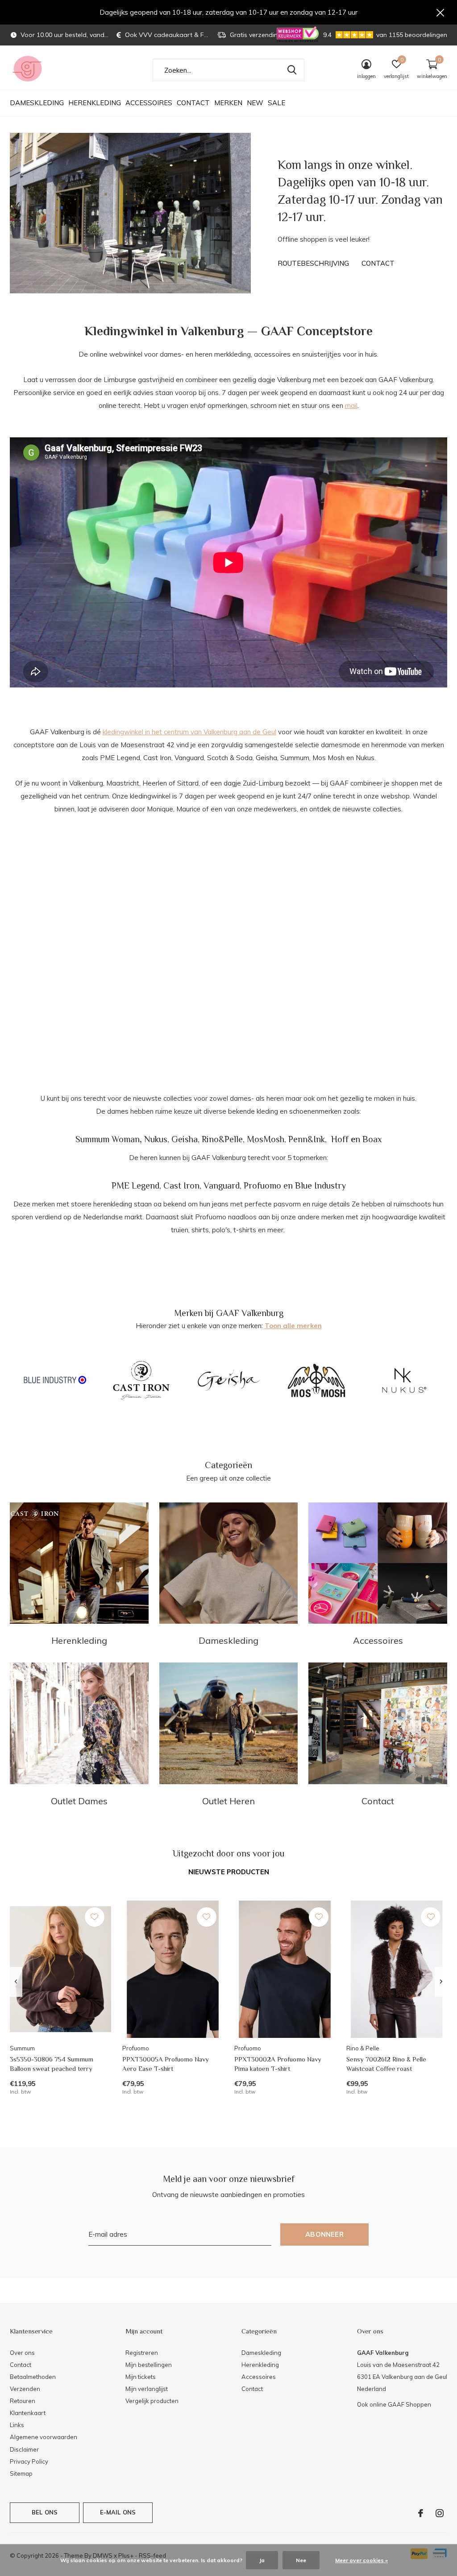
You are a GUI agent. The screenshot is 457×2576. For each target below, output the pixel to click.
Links (17, 2425)
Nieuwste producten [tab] (229, 1872)
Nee (301, 2560)
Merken (228, 103)
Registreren (142, 2353)
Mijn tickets (141, 2377)
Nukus (156, 1139)
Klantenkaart (28, 2413)
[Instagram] (440, 2513)
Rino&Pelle (222, 1139)
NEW (255, 103)
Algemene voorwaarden (44, 2437)
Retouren (23, 2401)
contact (378, 263)
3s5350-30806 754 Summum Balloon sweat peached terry (52, 2064)
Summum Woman (108, 1139)
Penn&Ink (307, 1139)
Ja (262, 2560)
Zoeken (292, 70)
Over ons (22, 2353)
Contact (193, 103)
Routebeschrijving (313, 263)
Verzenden (25, 2389)
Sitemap (21, 2473)
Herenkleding (95, 103)
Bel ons (45, 2512)
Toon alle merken (293, 1326)
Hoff (340, 1139)
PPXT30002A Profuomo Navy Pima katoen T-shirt (278, 2064)
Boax (372, 1139)
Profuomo (262, 1185)
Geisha (185, 1139)
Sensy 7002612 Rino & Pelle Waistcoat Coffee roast (386, 2064)
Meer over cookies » (361, 2560)
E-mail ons (118, 2512)
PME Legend (135, 1185)
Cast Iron (181, 1185)
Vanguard (222, 1185)
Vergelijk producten (152, 2401)
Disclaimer (24, 2449)
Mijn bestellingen (149, 2365)
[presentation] (16, 1982)
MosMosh (266, 1139)
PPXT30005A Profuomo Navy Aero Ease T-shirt (166, 2064)
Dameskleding (37, 103)
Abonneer (324, 2234)
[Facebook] (421, 2513)
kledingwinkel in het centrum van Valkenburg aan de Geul (189, 732)
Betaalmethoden (33, 2377)
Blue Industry (320, 1185)
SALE (276, 103)
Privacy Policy (29, 2461)
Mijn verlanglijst (147, 2389)
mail (351, 405)
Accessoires (149, 103)
